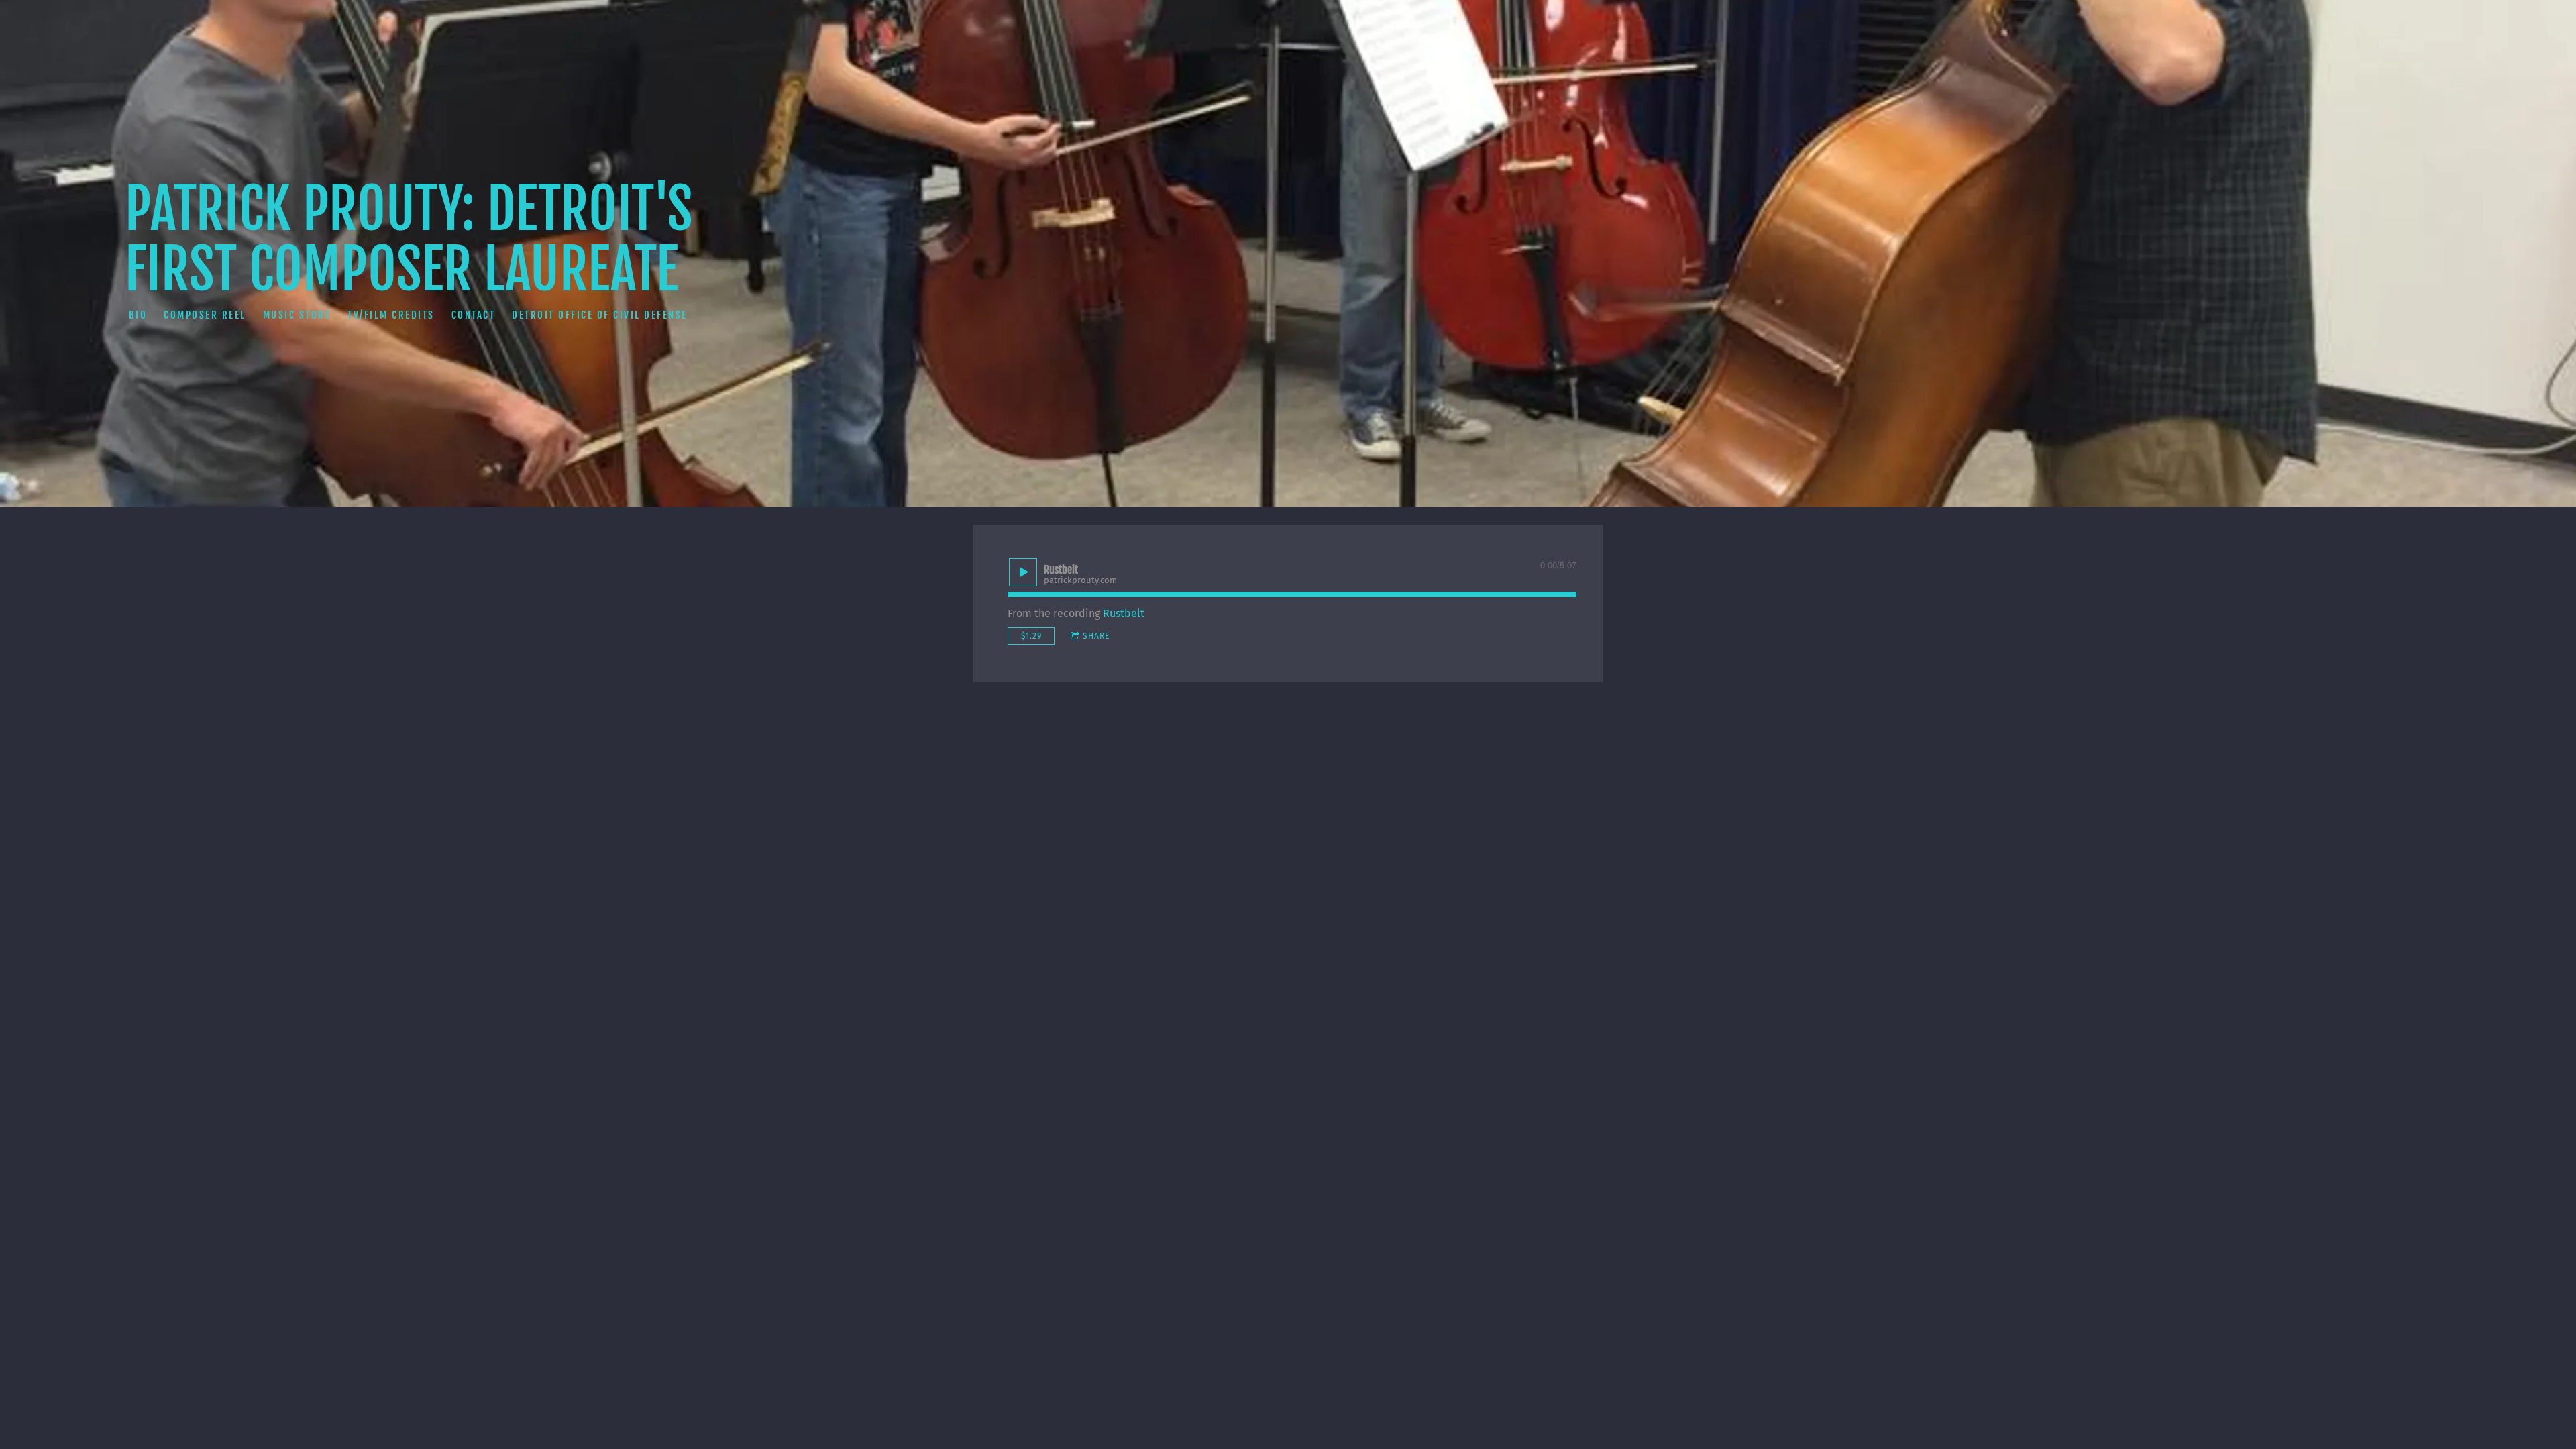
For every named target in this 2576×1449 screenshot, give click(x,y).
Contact (474, 314)
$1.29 (1031, 636)
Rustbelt (1124, 613)
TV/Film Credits (391, 314)
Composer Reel (205, 314)
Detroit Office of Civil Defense (600, 314)
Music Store (297, 314)
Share (1096, 636)
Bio (138, 314)
